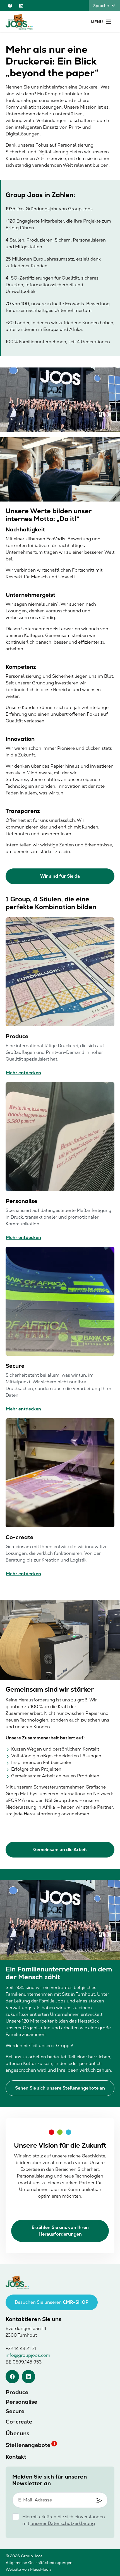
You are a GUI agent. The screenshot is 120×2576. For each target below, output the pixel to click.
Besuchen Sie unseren (52, 2302)
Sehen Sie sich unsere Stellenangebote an (60, 2088)
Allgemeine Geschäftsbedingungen (39, 2563)
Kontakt (16, 2457)
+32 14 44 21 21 (21, 2349)
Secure (15, 2411)
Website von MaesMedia (29, 2569)
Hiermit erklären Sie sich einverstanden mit (64, 2520)
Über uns (17, 2433)
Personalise (21, 2402)
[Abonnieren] (99, 2501)
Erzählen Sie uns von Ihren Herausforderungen (60, 2231)
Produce (17, 2392)
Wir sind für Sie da (60, 876)
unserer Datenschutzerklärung (63, 2523)
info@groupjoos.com (28, 2355)
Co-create (19, 2422)
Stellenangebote (28, 2445)
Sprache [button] (101, 6)
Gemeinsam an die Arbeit (60, 1850)
